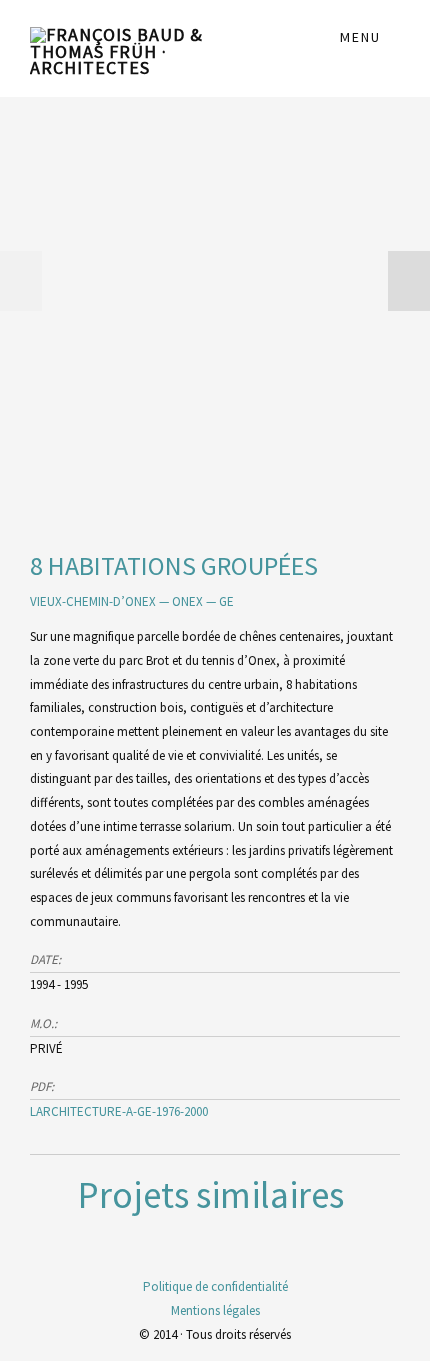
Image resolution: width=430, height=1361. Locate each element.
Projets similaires (211, 1195)
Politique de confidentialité (215, 1286)
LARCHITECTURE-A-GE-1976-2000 (119, 1111)
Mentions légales (215, 1310)
